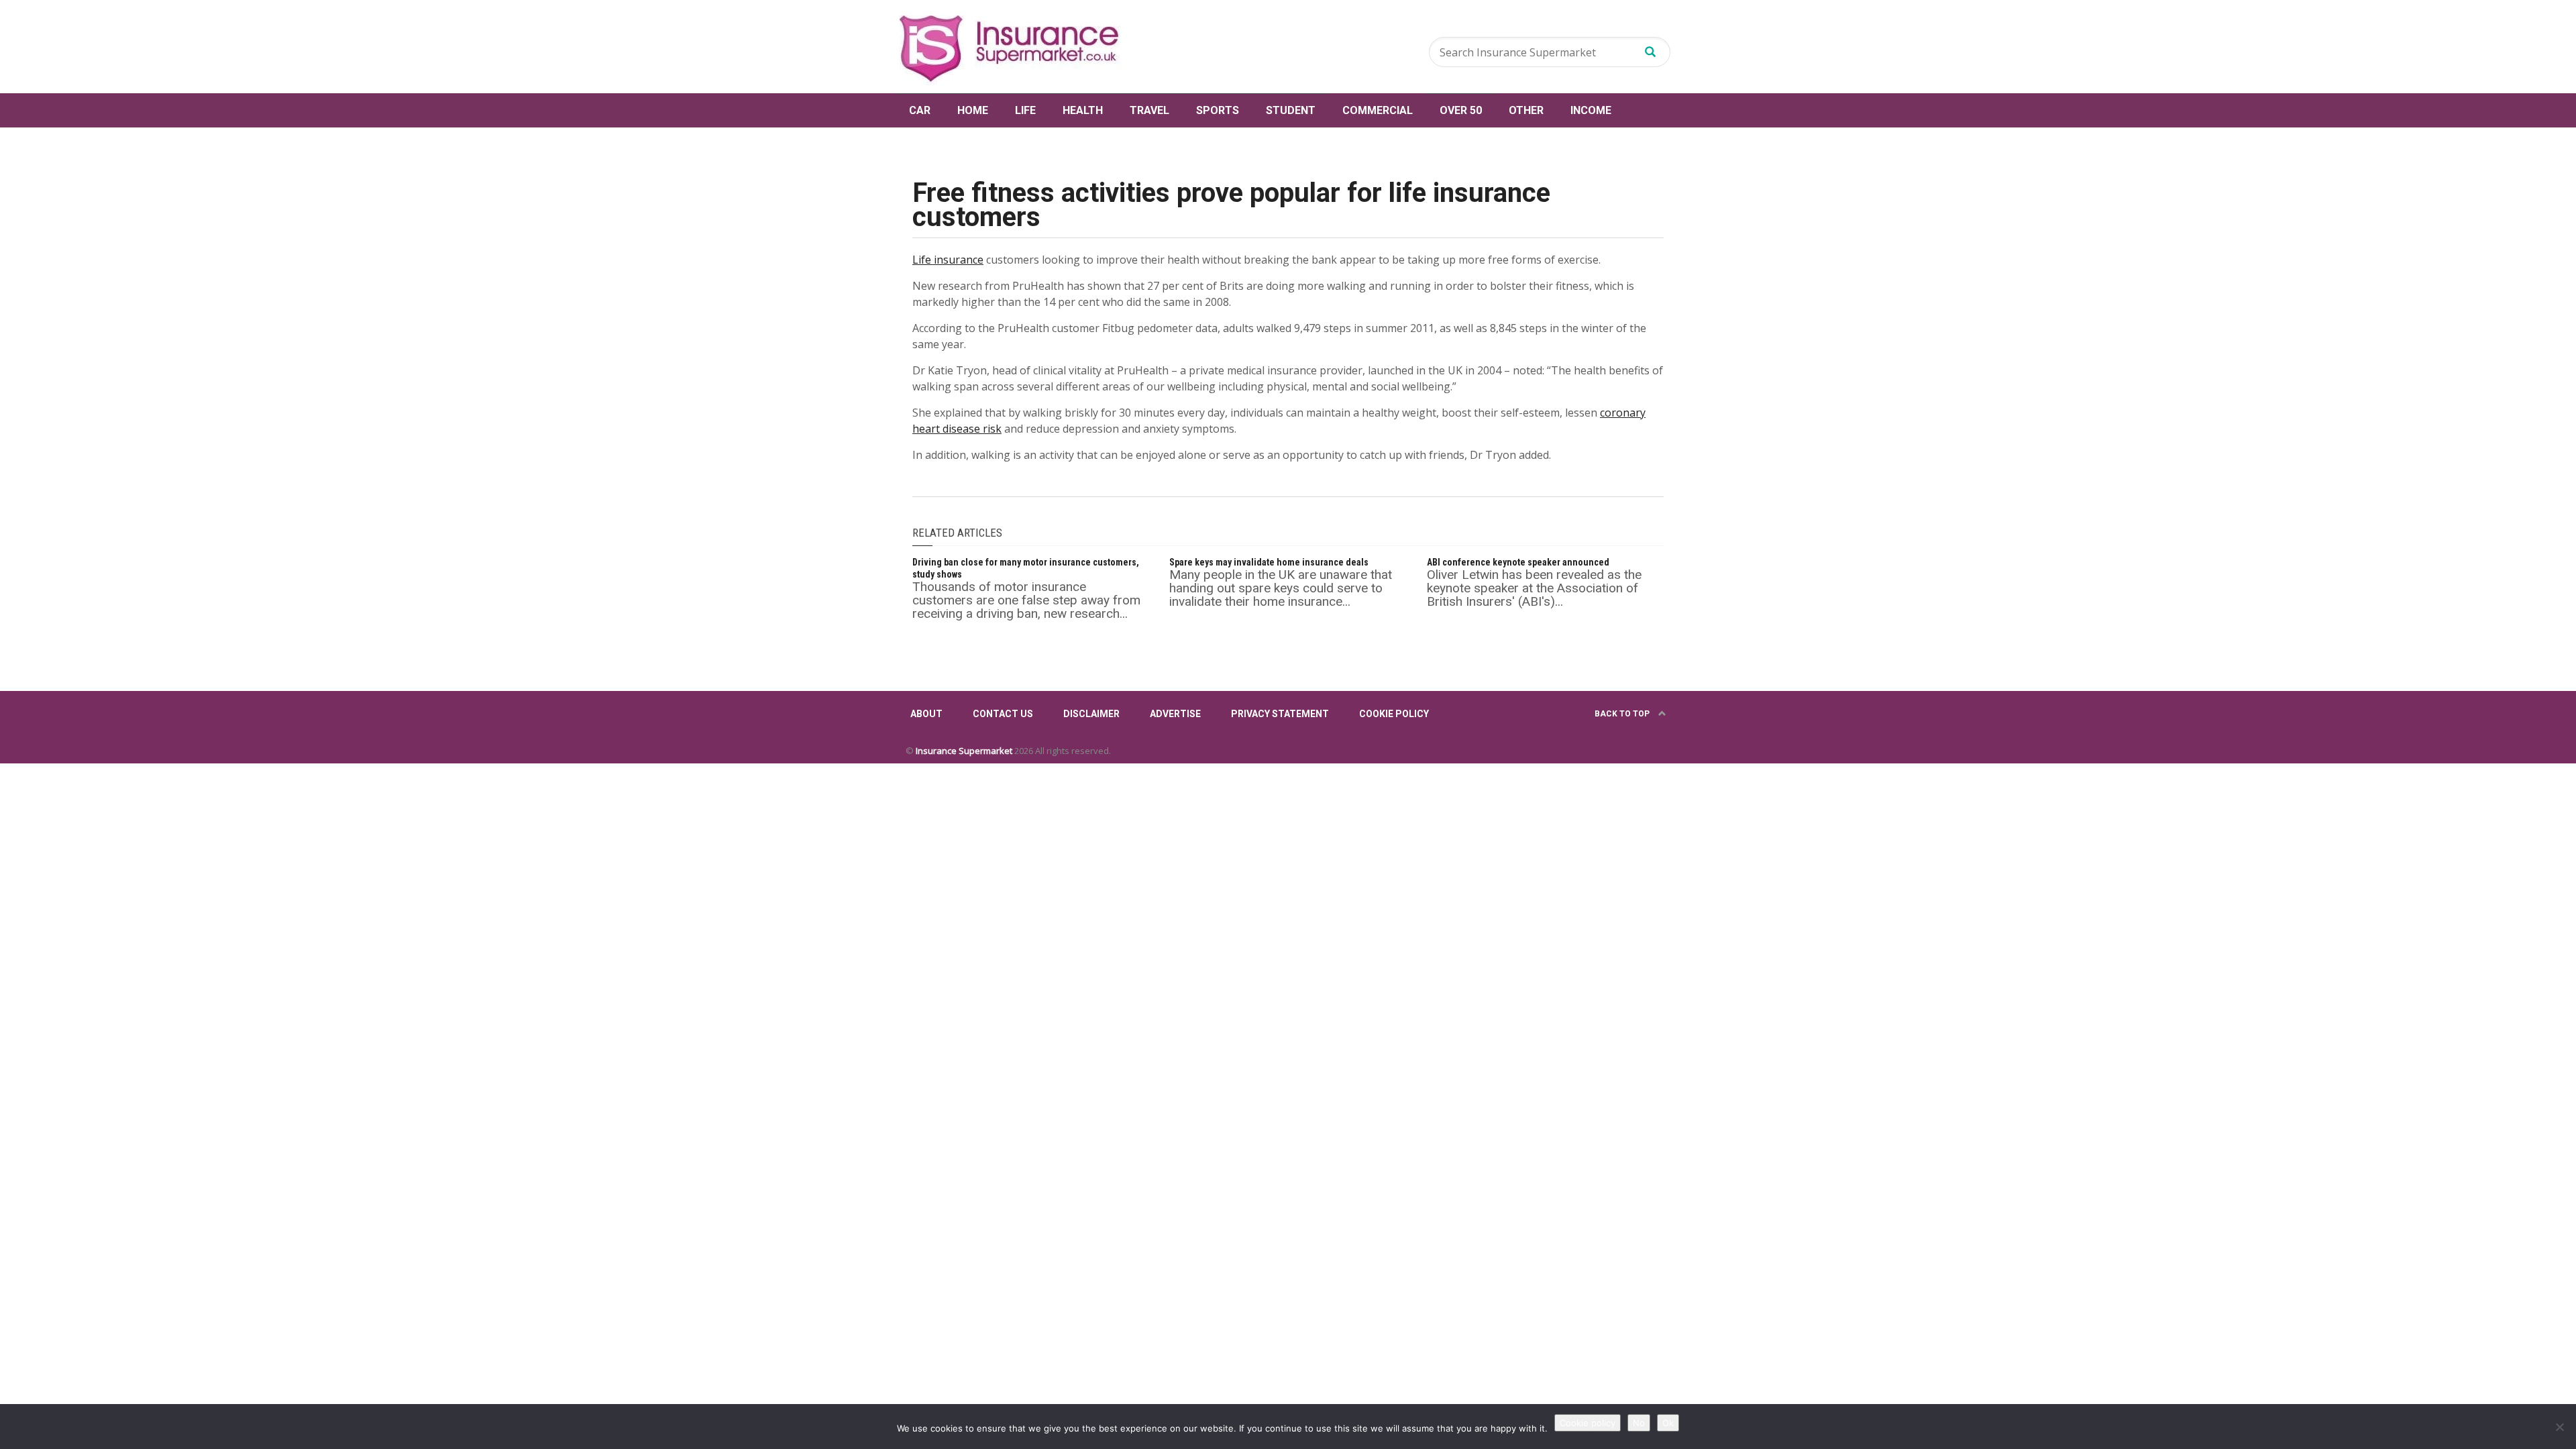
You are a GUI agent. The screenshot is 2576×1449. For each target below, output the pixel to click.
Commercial (1378, 110)
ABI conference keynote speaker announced (1518, 562)
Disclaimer (1091, 714)
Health (1083, 110)
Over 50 (1461, 110)
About (926, 714)
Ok (1668, 1423)
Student (1291, 110)
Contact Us (1003, 714)
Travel (1149, 110)
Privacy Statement (1280, 714)
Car (920, 110)
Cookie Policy (1394, 714)
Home (973, 110)
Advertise (1175, 714)
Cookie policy (1588, 1423)
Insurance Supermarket (964, 751)
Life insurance (948, 260)
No (1639, 1423)
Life (1025, 110)
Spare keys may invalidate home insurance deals (1269, 562)
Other (1526, 110)
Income (1591, 110)
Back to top (1623, 714)
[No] (2559, 1427)
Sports (1218, 110)
